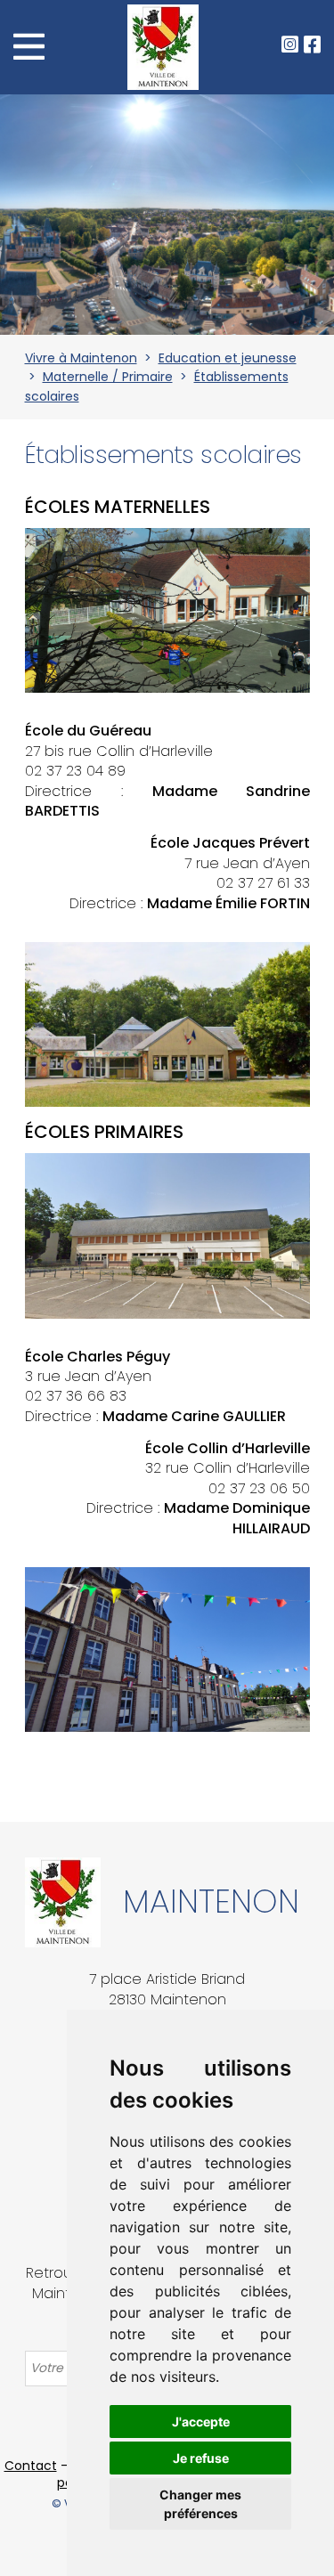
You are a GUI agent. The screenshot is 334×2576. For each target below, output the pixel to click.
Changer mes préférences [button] (200, 2504)
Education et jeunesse (228, 358)
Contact (31, 2466)
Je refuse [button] (201, 2458)
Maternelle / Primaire (108, 377)
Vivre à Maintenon (81, 358)
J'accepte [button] (201, 2422)
